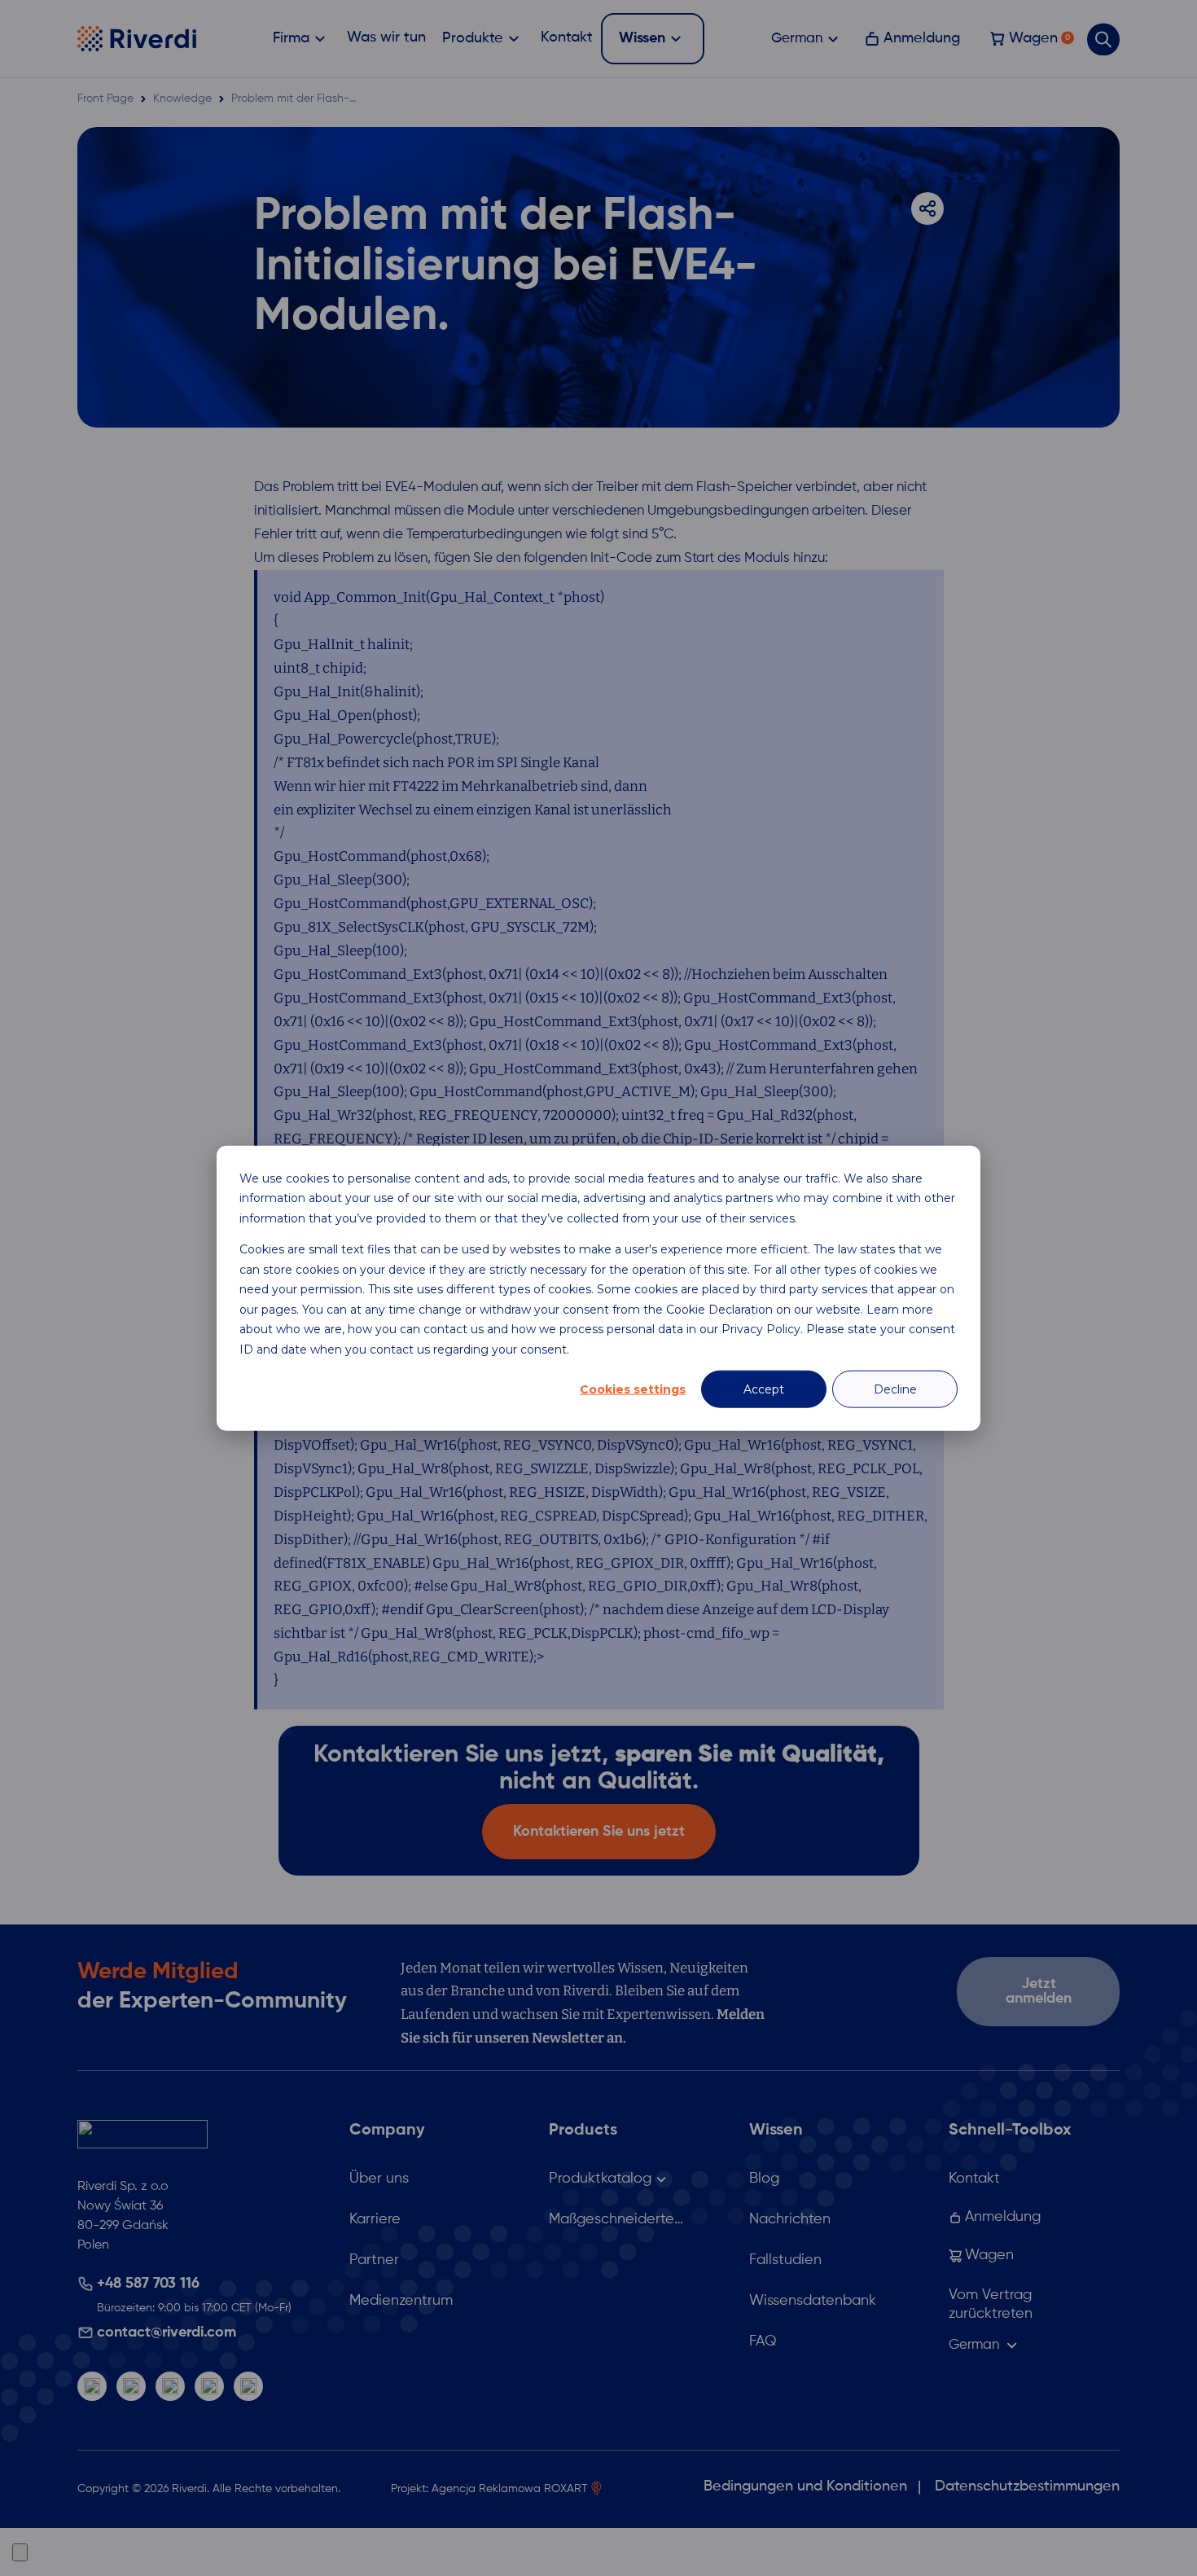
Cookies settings (633, 1389)
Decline (895, 1389)
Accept (764, 1389)
